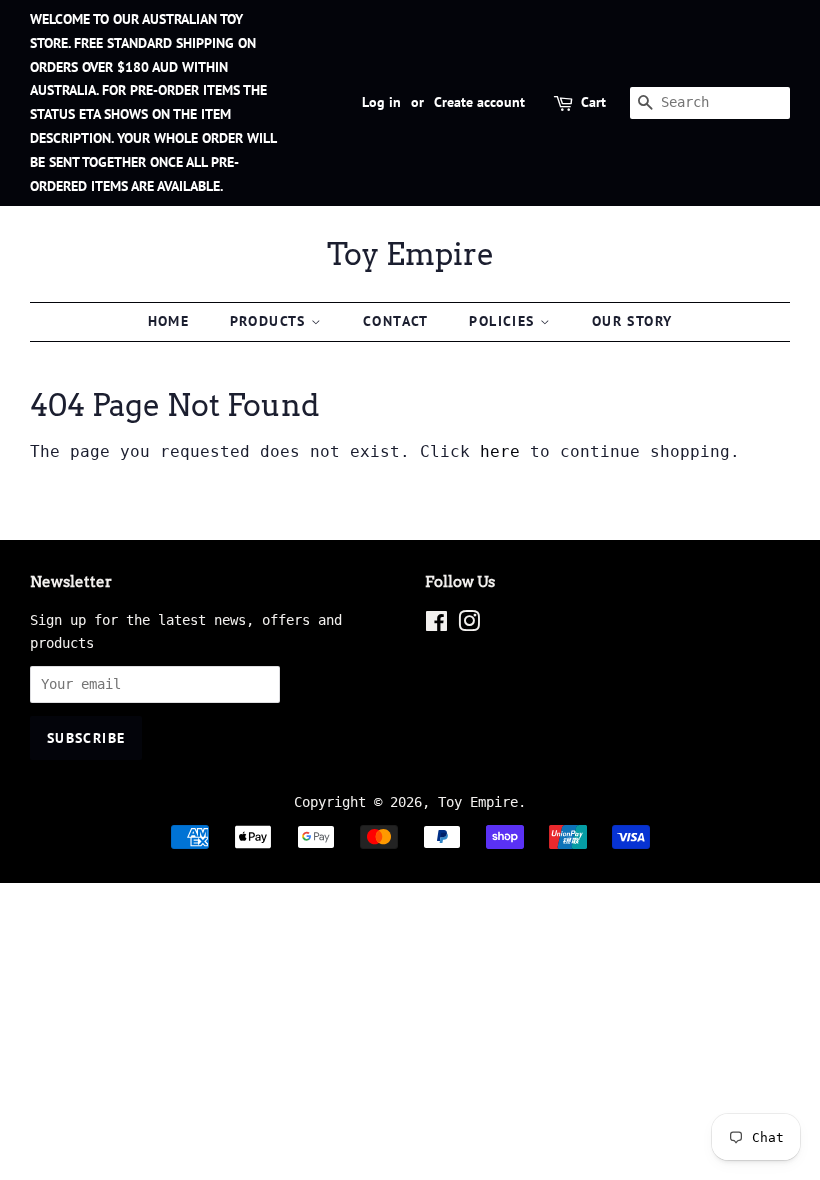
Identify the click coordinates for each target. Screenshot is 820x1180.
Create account (479, 102)
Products (271, 321)
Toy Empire (410, 254)
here (500, 451)
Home (169, 321)
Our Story (632, 321)
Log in (381, 102)
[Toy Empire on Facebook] (436, 625)
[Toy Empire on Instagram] (469, 625)
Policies (504, 321)
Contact (396, 321)
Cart (593, 102)
